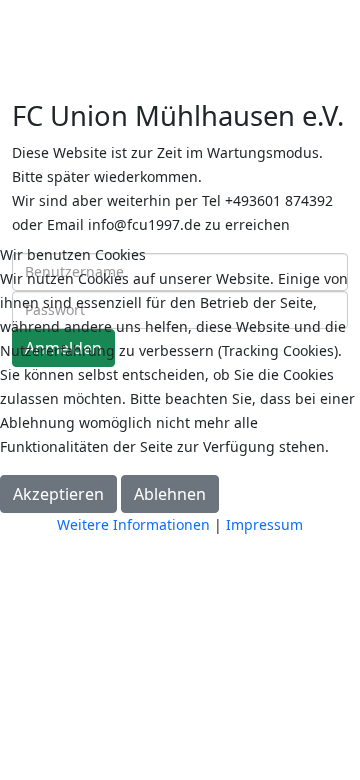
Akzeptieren (58, 494)
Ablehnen (170, 494)
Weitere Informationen (133, 524)
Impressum (264, 524)
